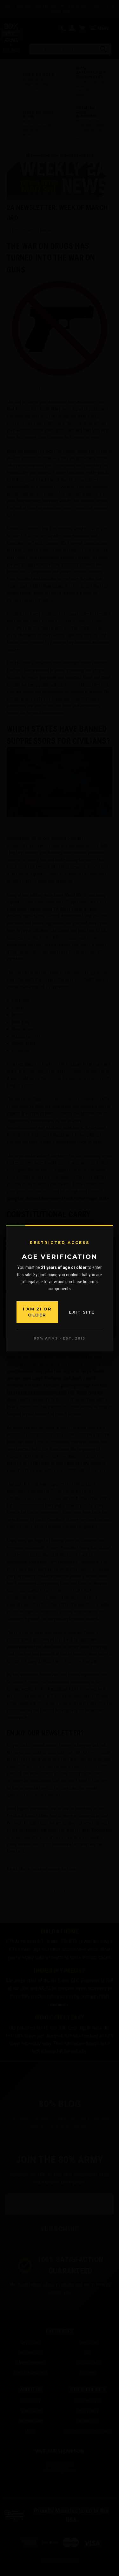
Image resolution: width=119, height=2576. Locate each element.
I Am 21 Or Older (37, 1312)
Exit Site (82, 1312)
